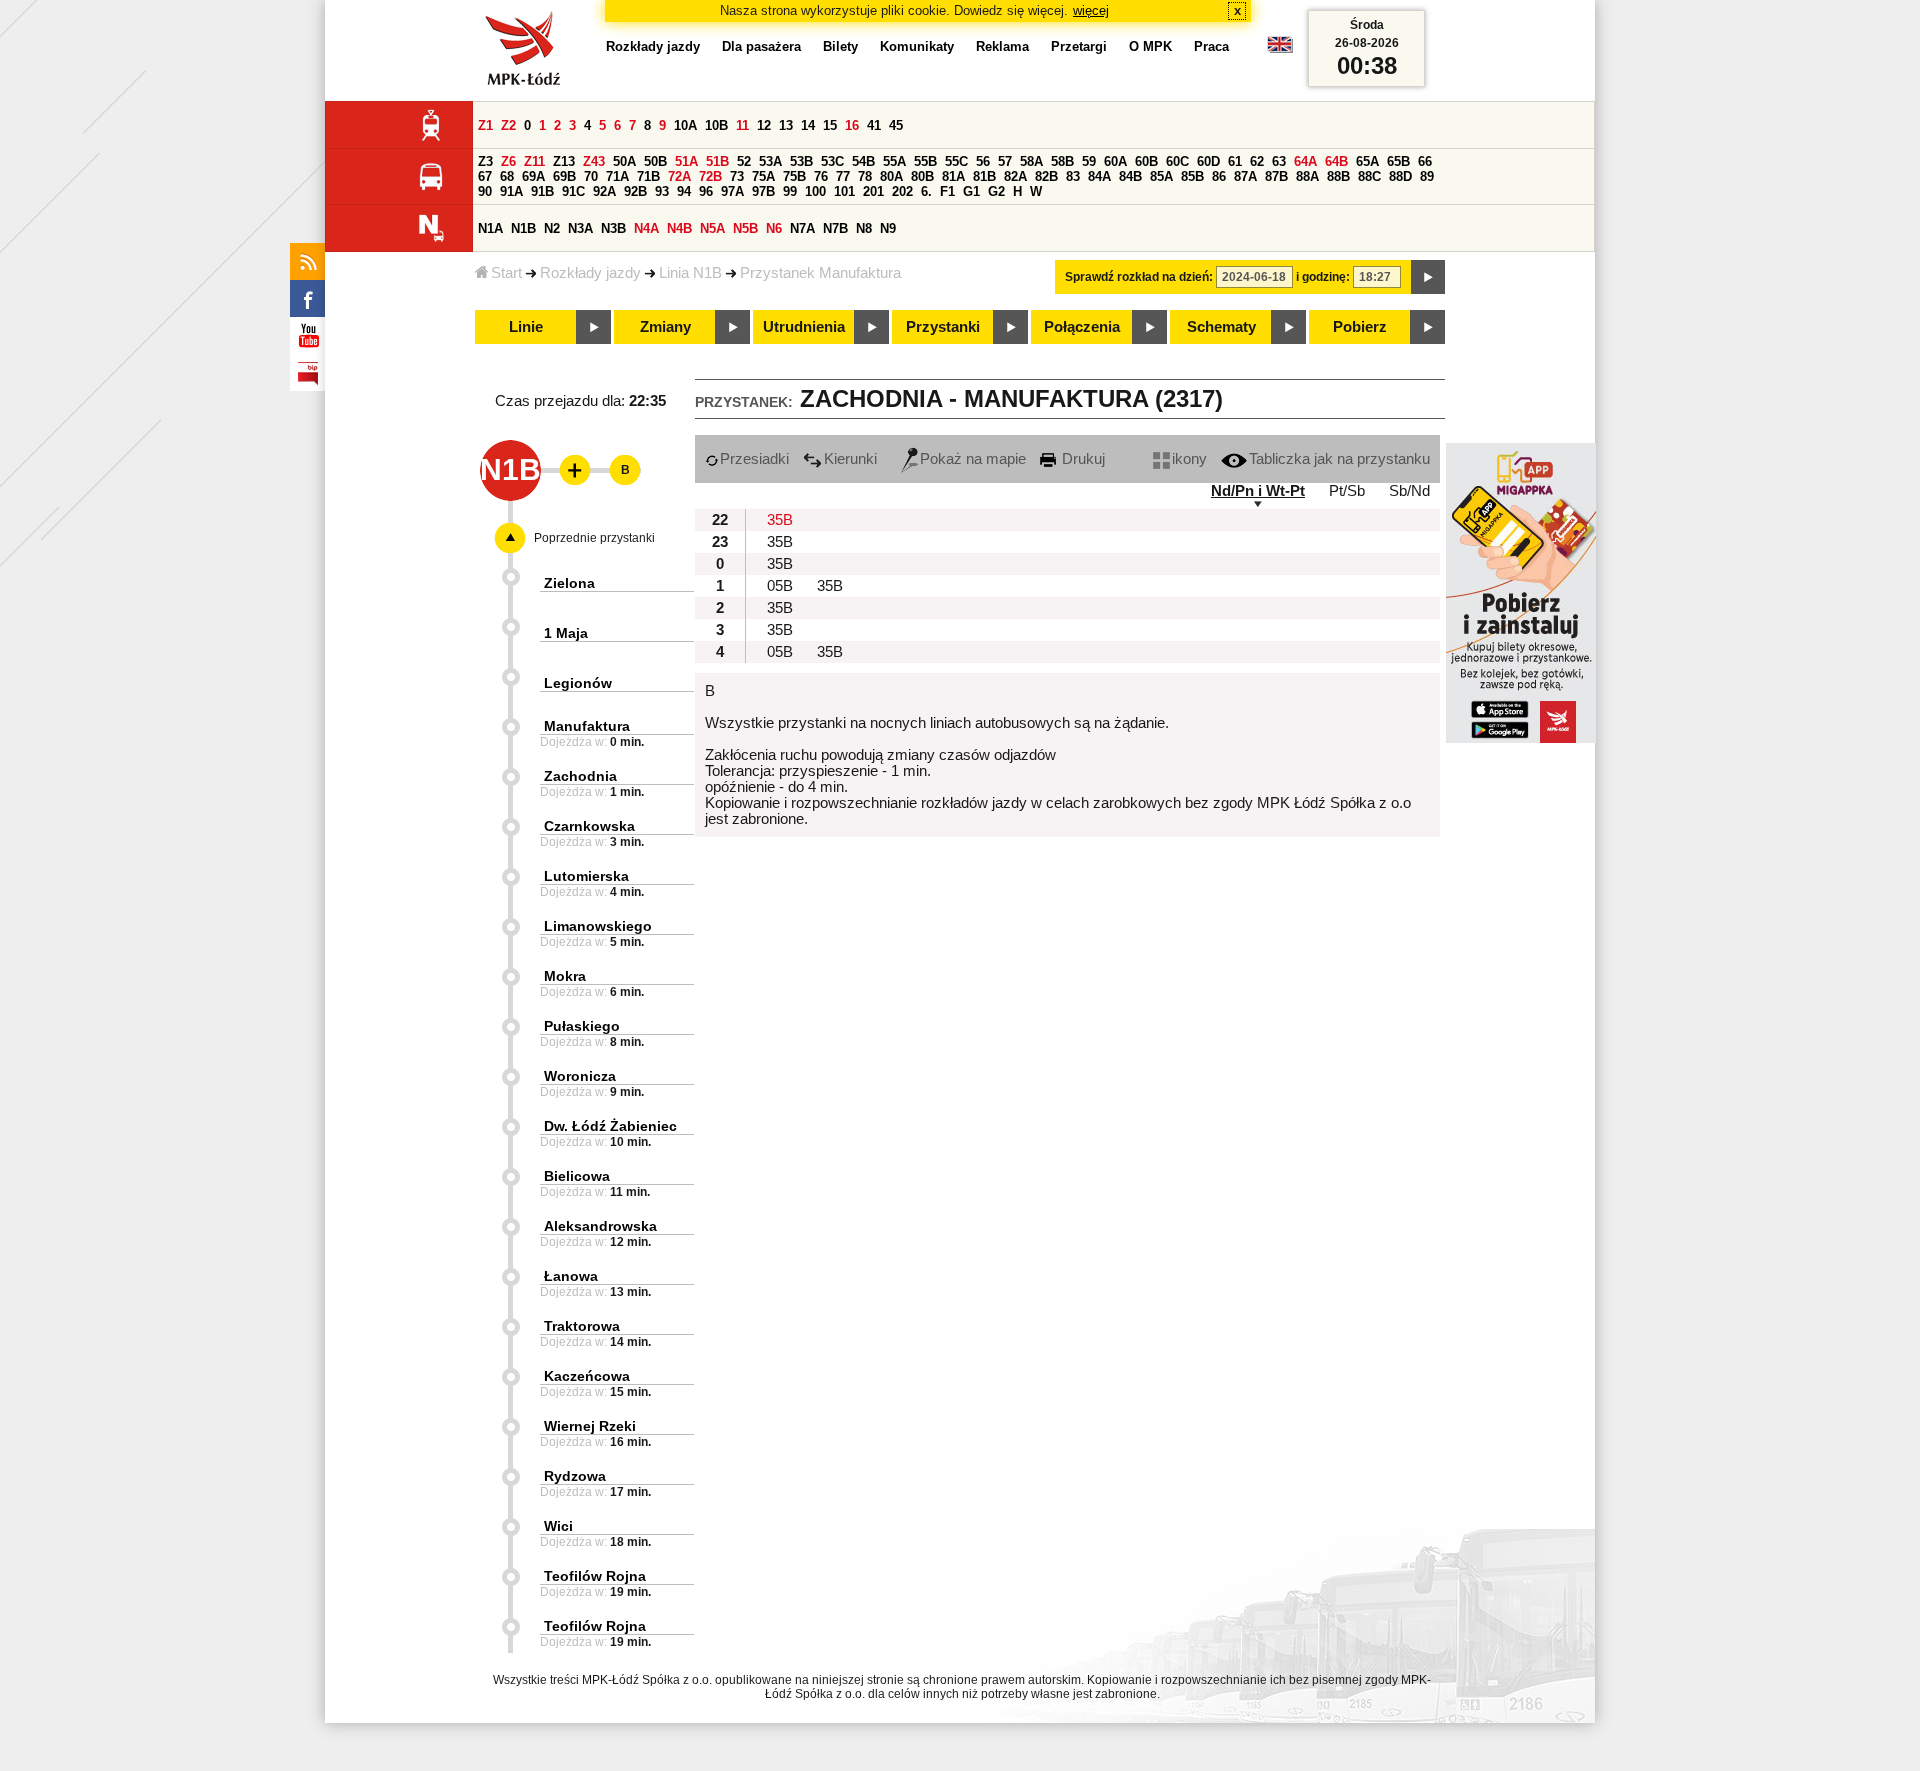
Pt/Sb (1347, 491)
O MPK (1150, 46)
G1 (971, 191)
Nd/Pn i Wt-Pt (1258, 491)
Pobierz (1360, 327)
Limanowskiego (598, 926)
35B (780, 520)
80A (891, 176)
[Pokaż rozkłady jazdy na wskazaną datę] (1428, 277)
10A (685, 125)
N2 (552, 228)
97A (732, 191)
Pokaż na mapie (973, 459)
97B (763, 191)
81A (953, 176)
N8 (864, 228)
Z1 (485, 125)
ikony (1189, 459)
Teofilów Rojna (595, 1576)
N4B (679, 228)
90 (485, 191)
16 (852, 125)
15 (830, 125)
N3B (613, 228)
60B (1146, 161)
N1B (523, 228)
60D (1208, 161)
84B (1130, 176)
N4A (646, 228)
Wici (558, 1526)
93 (662, 191)
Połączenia (1082, 327)
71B (648, 176)
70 (591, 176)
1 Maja (566, 633)
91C (573, 191)
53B (801, 161)
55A (894, 161)
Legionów (578, 683)
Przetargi (1079, 46)
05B (780, 586)
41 (874, 125)
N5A (712, 228)
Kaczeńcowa (587, 1376)
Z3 (485, 161)
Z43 (594, 161)
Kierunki (850, 459)
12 (764, 125)
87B (1276, 176)
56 (983, 161)
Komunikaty (917, 46)
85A (1161, 176)
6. (926, 191)
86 (1219, 176)
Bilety (840, 46)
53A (770, 161)
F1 (947, 191)
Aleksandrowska (600, 1226)
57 (1005, 161)
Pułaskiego (582, 1026)
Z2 (508, 125)
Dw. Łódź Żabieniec (610, 1126)
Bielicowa (577, 1176)
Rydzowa (575, 1476)
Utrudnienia (804, 327)
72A (679, 176)
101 (844, 191)
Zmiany (665, 327)
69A (533, 176)
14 (808, 125)
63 (1279, 161)
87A (1245, 176)
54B (863, 161)
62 (1257, 161)
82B (1046, 176)
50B (655, 161)
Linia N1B (690, 273)
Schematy (1221, 327)
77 (843, 176)
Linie (526, 327)
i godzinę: (1323, 277)
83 (1073, 176)
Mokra (565, 976)
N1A (490, 228)
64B (1336, 161)
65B (1398, 161)
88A (1307, 176)
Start (506, 273)
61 (1235, 161)
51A (686, 161)
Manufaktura (587, 726)
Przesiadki (754, 459)
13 (786, 125)
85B (1192, 176)
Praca (1211, 46)
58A (1031, 161)
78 (865, 176)
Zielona (569, 583)
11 (742, 125)
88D (1400, 176)
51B (717, 161)
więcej (1091, 10)
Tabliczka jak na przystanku (1339, 459)
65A (1367, 161)
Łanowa (571, 1276)
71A (617, 176)
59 (1089, 161)
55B (925, 161)
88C (1369, 176)
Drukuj (1081, 459)
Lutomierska (586, 876)
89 (1427, 176)
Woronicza (580, 1076)
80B (922, 176)
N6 (774, 228)
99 (790, 191)
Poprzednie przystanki (594, 538)
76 (821, 176)
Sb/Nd (1409, 491)
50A (624, 161)
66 (1425, 161)
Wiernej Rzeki (590, 1426)
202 (902, 191)
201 (873, 191)
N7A (802, 228)
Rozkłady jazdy (590, 273)
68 (507, 176)
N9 (888, 228)
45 (896, 125)
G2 (996, 191)
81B (984, 176)
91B (542, 191)
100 (815, 191)
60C (1177, 161)
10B (716, 125)
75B (794, 176)
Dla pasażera (761, 46)
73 (737, 176)
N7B (835, 228)
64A (1305, 161)
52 (744, 161)
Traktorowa (582, 1326)
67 (485, 176)
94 (684, 191)
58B (1062, 161)
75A (763, 176)
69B (564, 176)
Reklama (1002, 46)
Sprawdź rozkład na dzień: (1139, 277)
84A (1099, 176)
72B (710, 176)
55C (956, 161)
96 (706, 191)
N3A (580, 228)
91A (511, 191)
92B (635, 191)
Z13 (564, 161)
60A (1115, 161)
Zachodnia (580, 776)
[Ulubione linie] (569, 470)
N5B (745, 228)
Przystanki (943, 327)
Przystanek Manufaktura (820, 273)
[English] (1280, 49)
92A (604, 191)
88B (1338, 176)
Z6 (508, 161)
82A (1015, 176)
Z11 (534, 161)
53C (832, 161)
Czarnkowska (589, 826)
